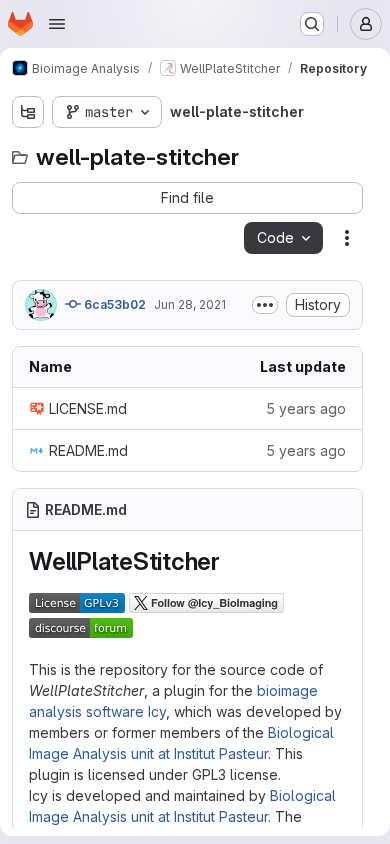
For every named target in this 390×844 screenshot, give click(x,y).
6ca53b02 (113, 304)
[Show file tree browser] (28, 112)
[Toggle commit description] (265, 305)
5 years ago (306, 408)
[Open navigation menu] (57, 24)
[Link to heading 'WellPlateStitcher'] (233, 561)
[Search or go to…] (312, 24)
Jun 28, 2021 (190, 304)
